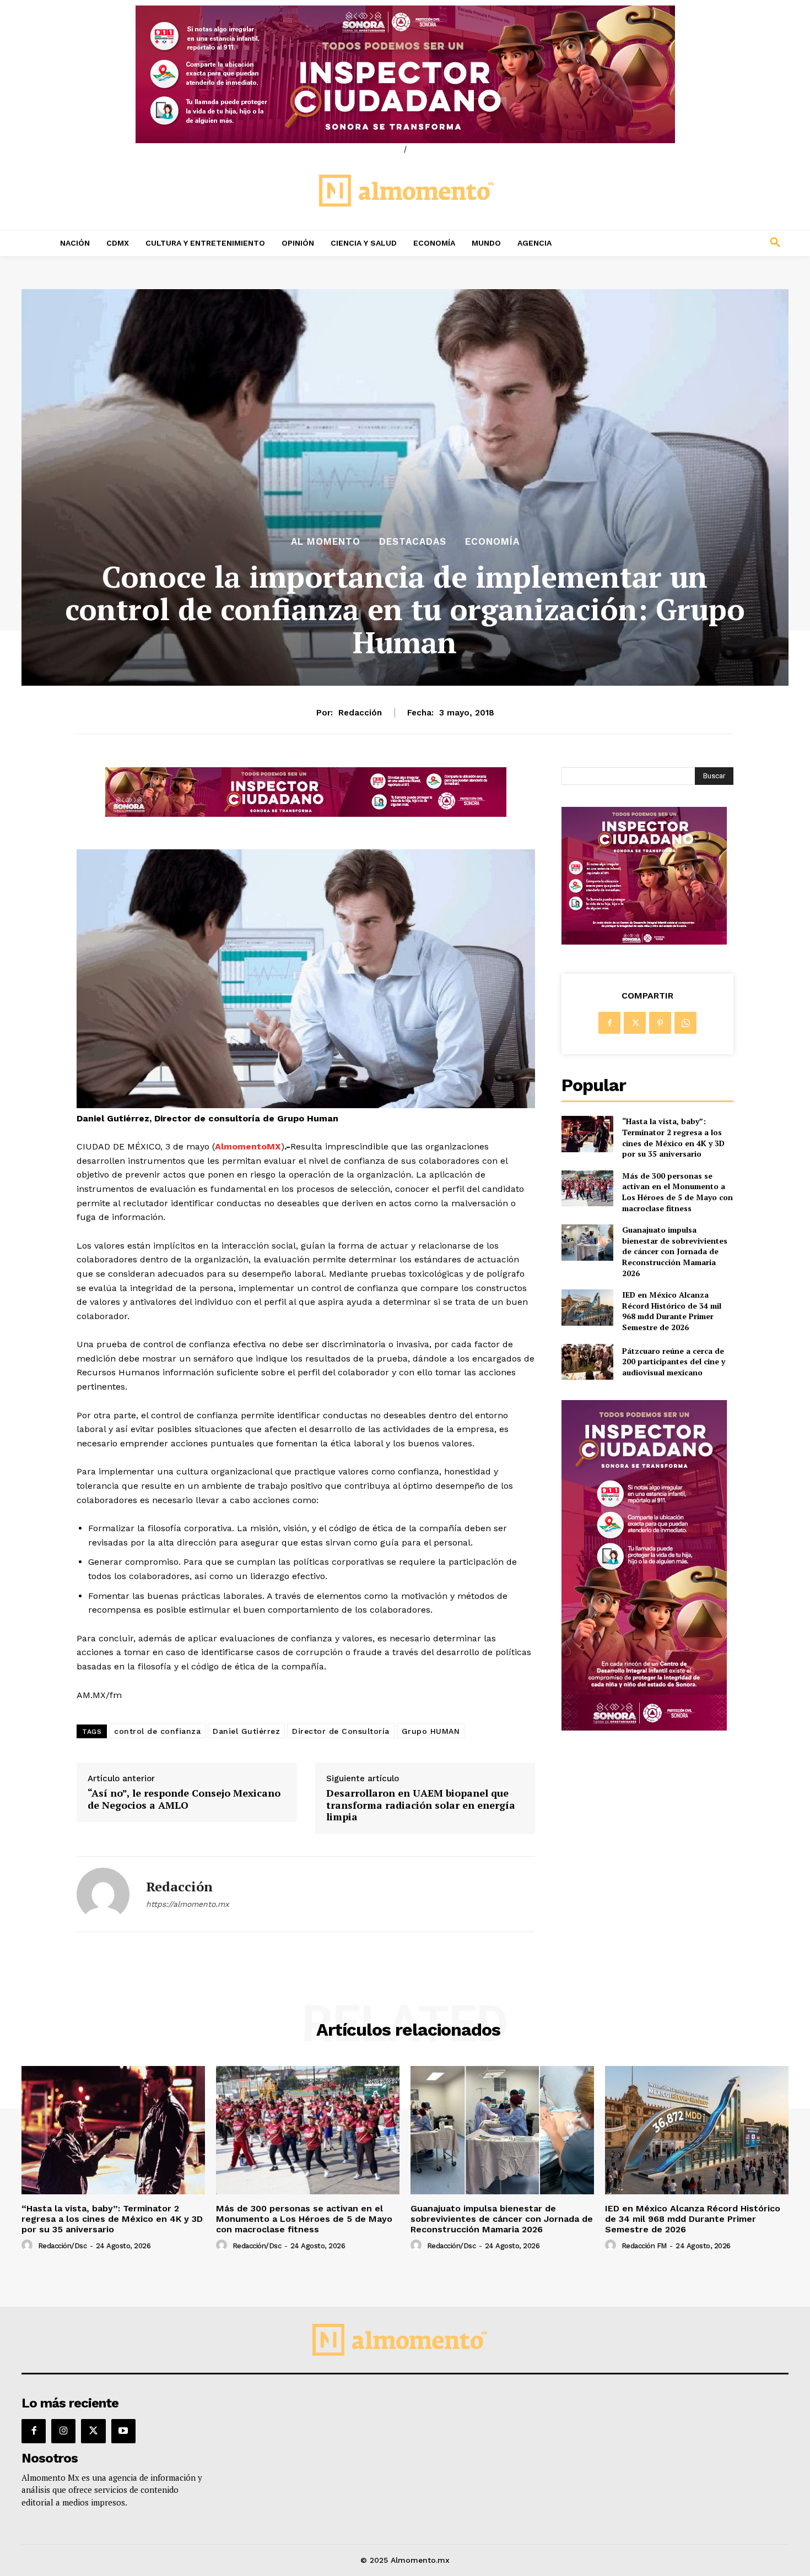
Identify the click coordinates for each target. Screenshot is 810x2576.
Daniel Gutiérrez (246, 1731)
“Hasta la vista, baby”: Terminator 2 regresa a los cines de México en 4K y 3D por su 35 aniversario (673, 1137)
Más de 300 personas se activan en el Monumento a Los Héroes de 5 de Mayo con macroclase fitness (677, 1192)
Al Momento (326, 542)
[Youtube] (123, 2431)
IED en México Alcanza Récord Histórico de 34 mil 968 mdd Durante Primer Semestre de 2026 (672, 1311)
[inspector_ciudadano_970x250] (405, 74)
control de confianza (157, 1731)
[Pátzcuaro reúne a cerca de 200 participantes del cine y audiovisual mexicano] (587, 1362)
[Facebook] (609, 1023)
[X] (635, 1023)
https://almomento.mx (187, 1904)
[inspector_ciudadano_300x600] (644, 1728)
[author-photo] (29, 2246)
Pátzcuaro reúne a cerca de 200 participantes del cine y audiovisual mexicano (674, 1362)
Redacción (360, 713)
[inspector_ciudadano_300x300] (644, 942)
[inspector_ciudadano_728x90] (306, 814)
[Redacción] (103, 1894)
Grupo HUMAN (431, 1731)
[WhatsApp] (685, 1023)
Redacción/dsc (63, 2246)
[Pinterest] (660, 1023)
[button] (703, 243)
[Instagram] (63, 2431)
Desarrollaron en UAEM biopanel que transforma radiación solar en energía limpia (421, 1805)
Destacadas (413, 542)
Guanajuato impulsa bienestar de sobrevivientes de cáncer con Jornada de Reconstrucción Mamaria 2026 (675, 1251)
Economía (492, 542)
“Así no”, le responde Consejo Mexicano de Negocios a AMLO (184, 1799)
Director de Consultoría (341, 1731)
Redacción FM (644, 2246)
